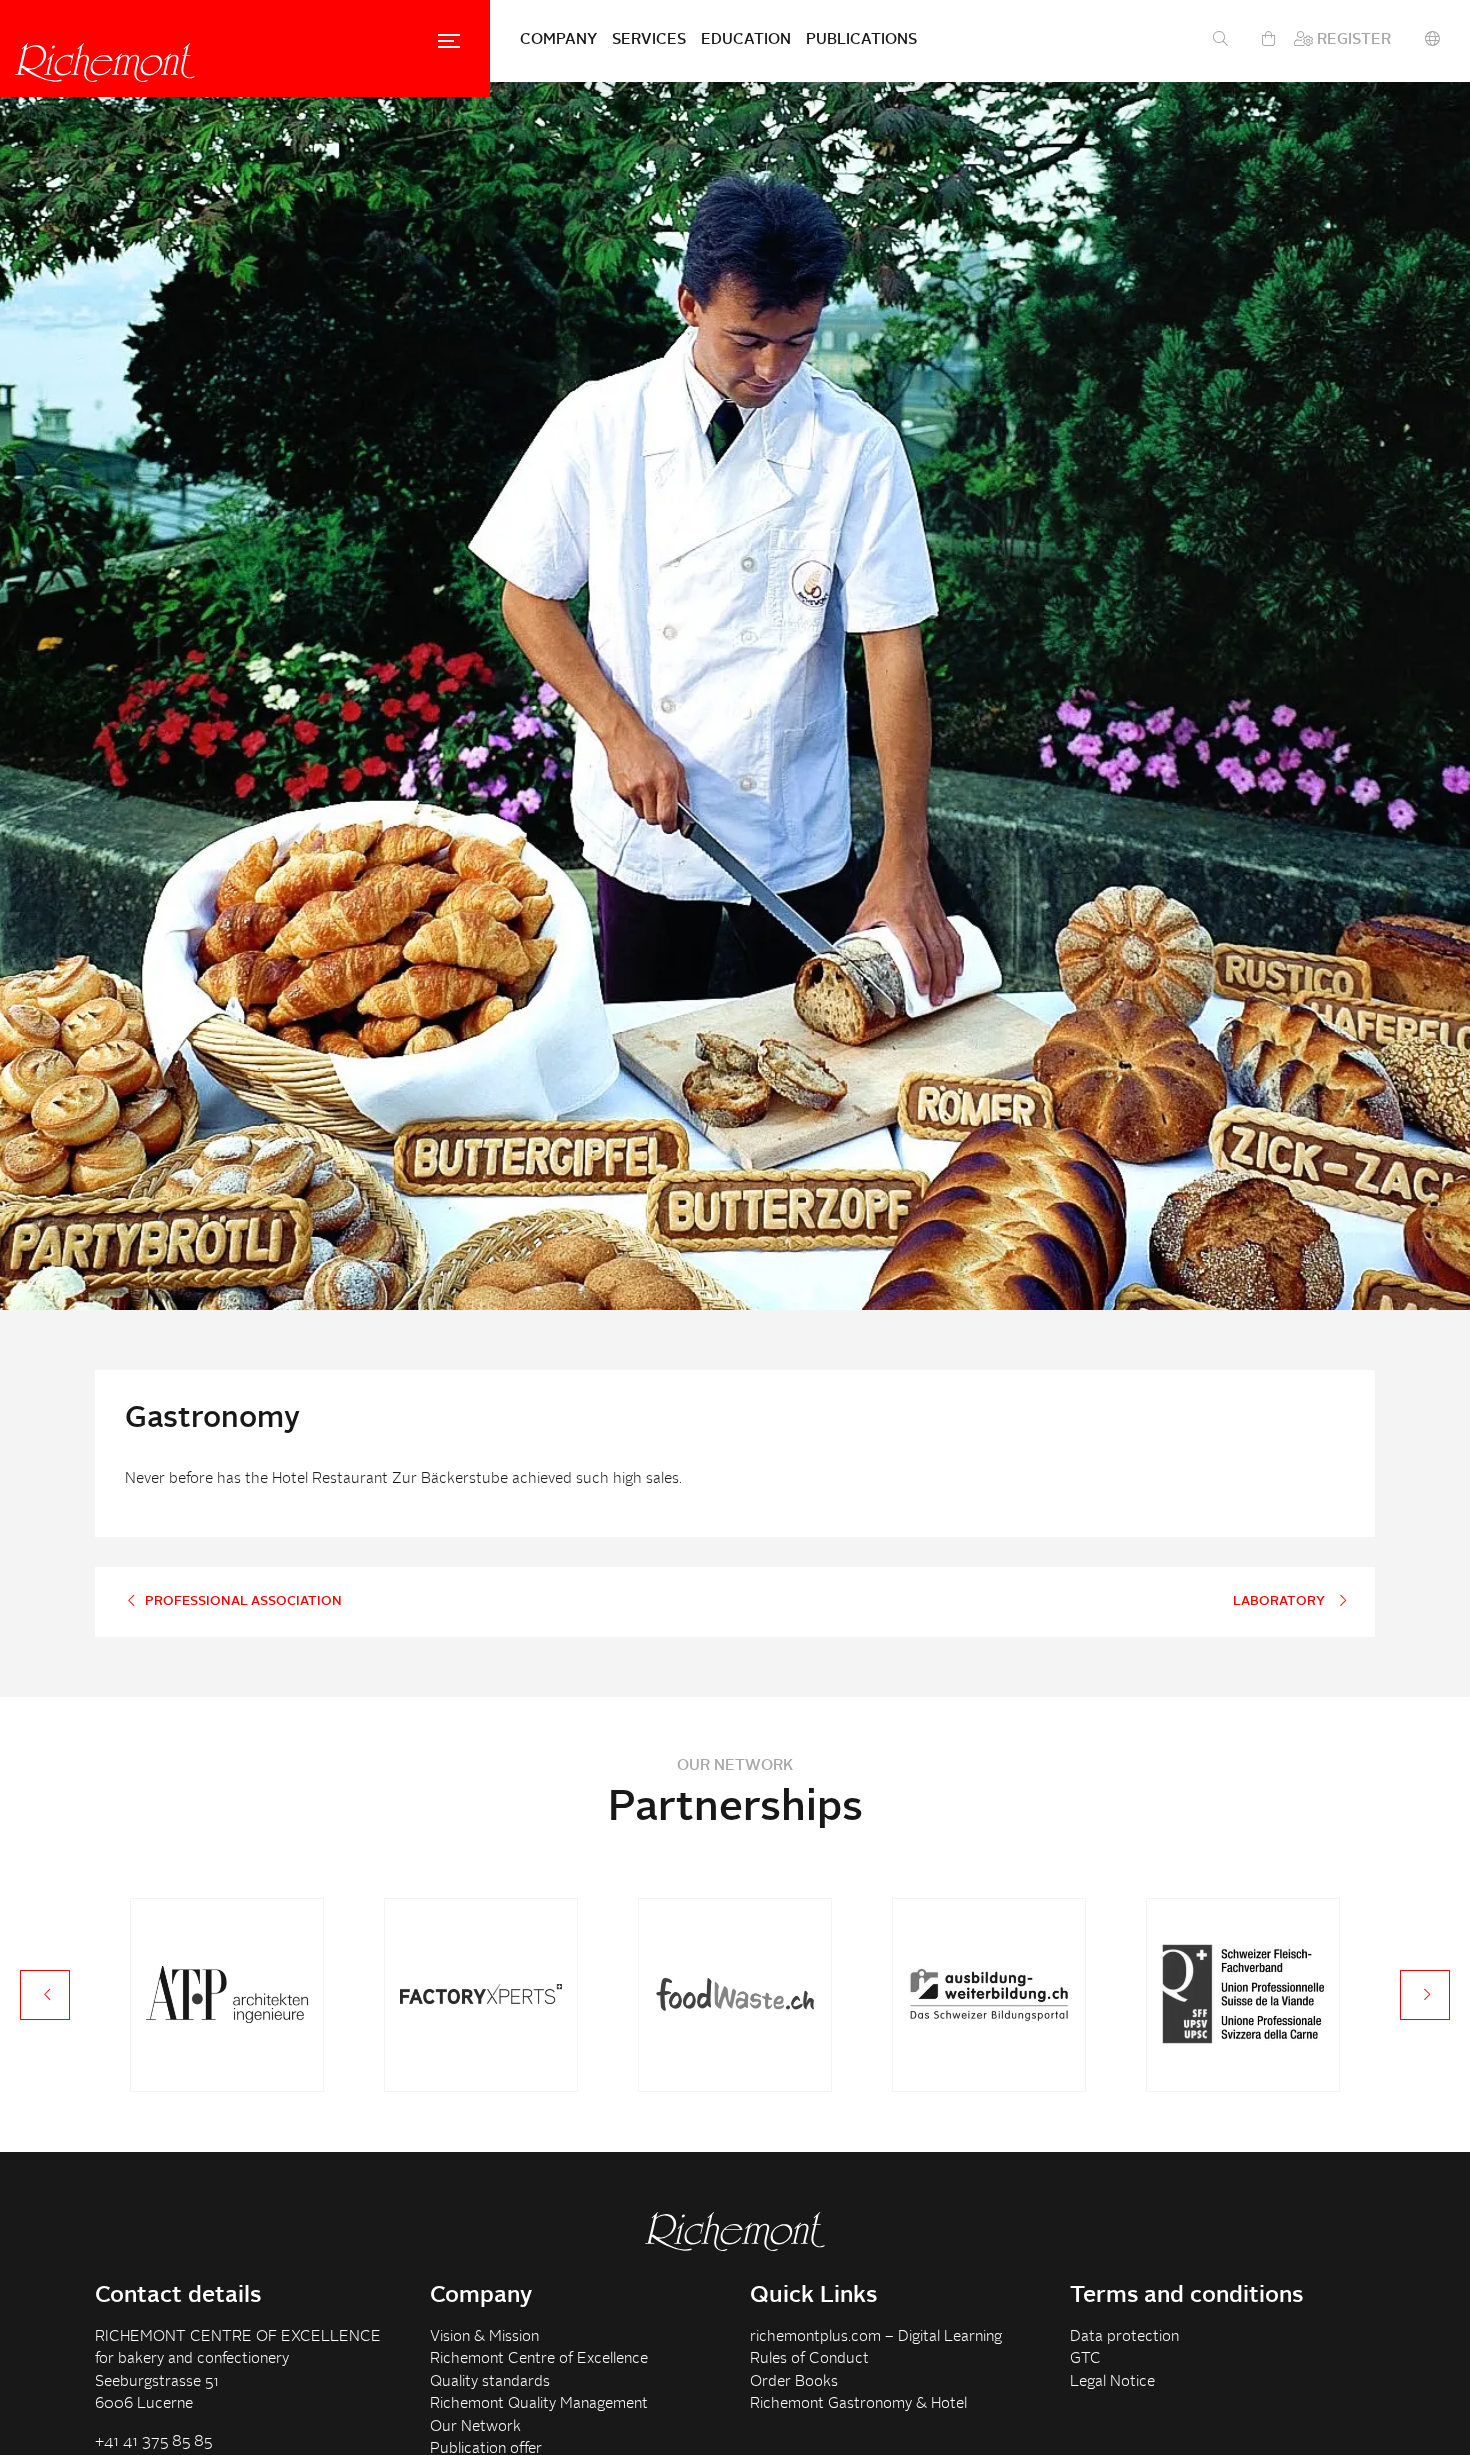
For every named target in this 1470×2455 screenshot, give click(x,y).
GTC (1085, 2359)
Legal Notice (1112, 2382)
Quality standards (490, 2382)
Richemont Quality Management (539, 2404)
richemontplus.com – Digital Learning (876, 2337)
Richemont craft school (105, 62)
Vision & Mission (484, 2337)
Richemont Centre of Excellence (539, 2359)
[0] (1268, 41)
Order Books (794, 2382)
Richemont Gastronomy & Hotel (858, 2404)
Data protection (1124, 2337)
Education (746, 40)
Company (558, 40)
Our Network (475, 2427)
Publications (861, 40)
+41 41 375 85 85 (153, 2442)
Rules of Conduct (809, 2359)
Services (649, 40)
